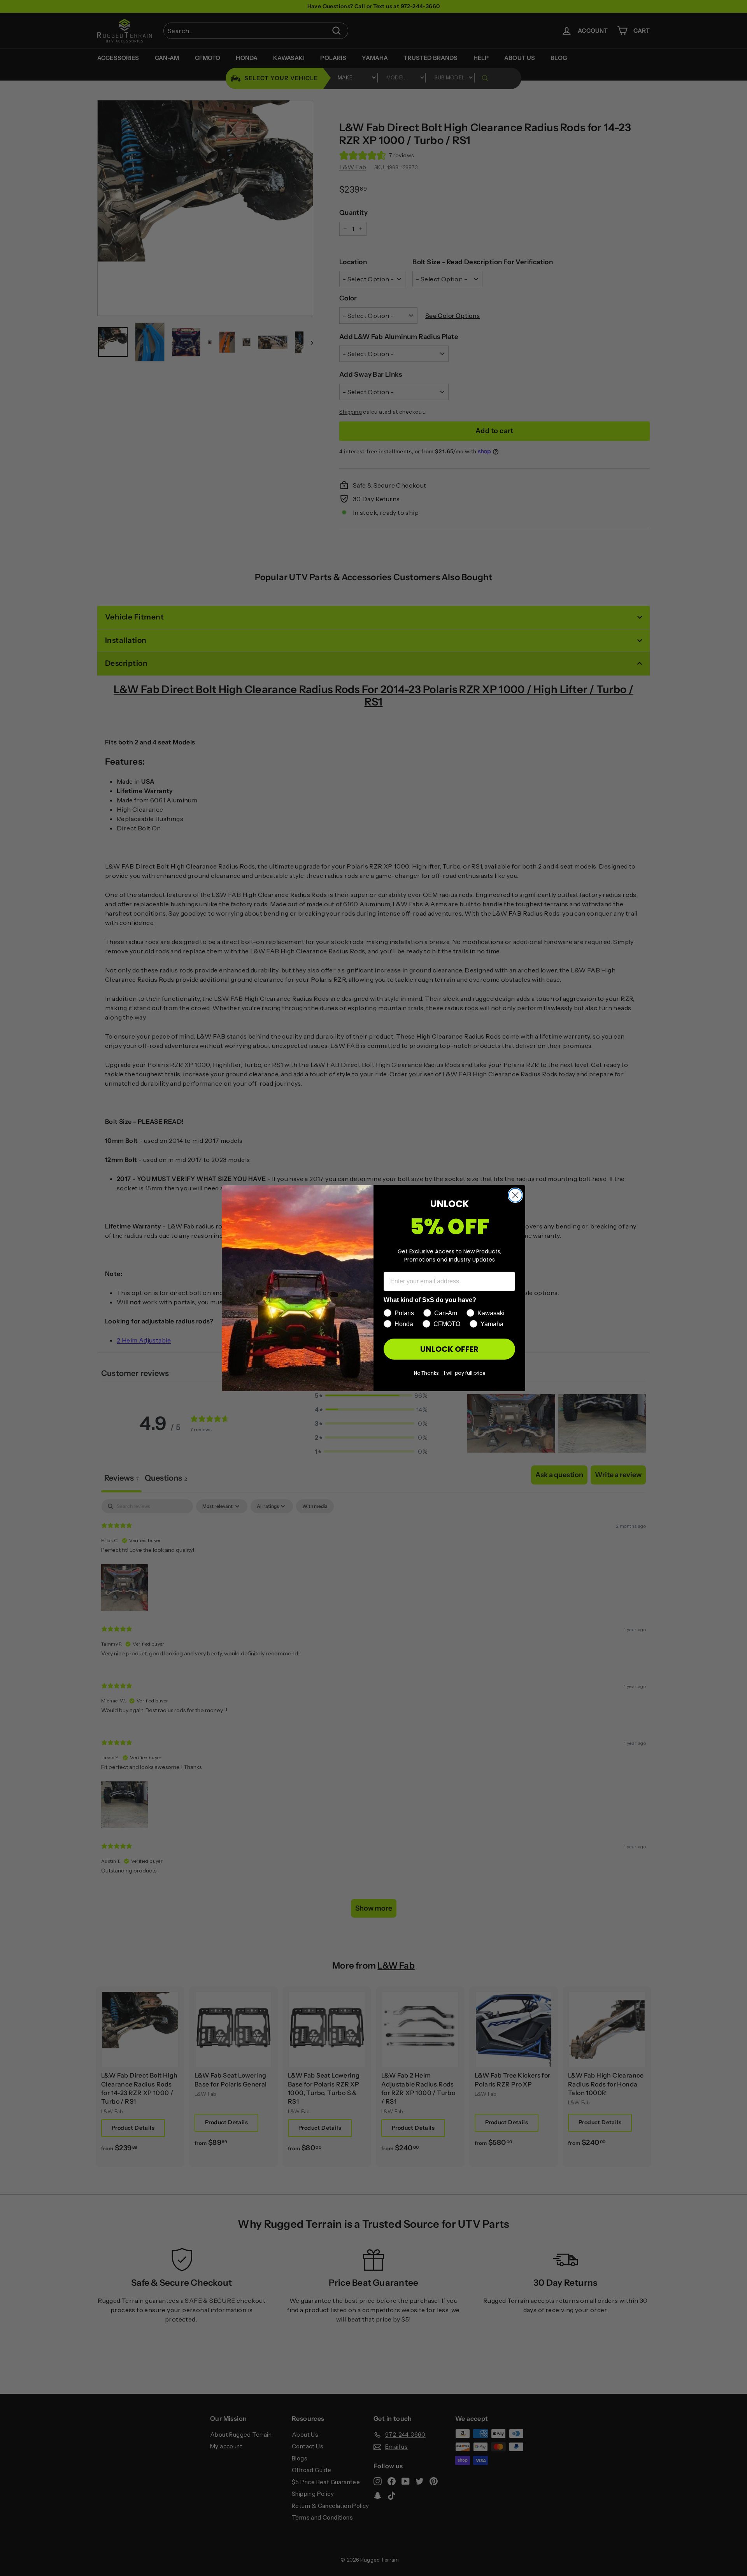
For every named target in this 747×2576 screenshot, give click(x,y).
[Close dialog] (515, 1195)
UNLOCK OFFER (449, 1349)
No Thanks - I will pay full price (450, 1373)
